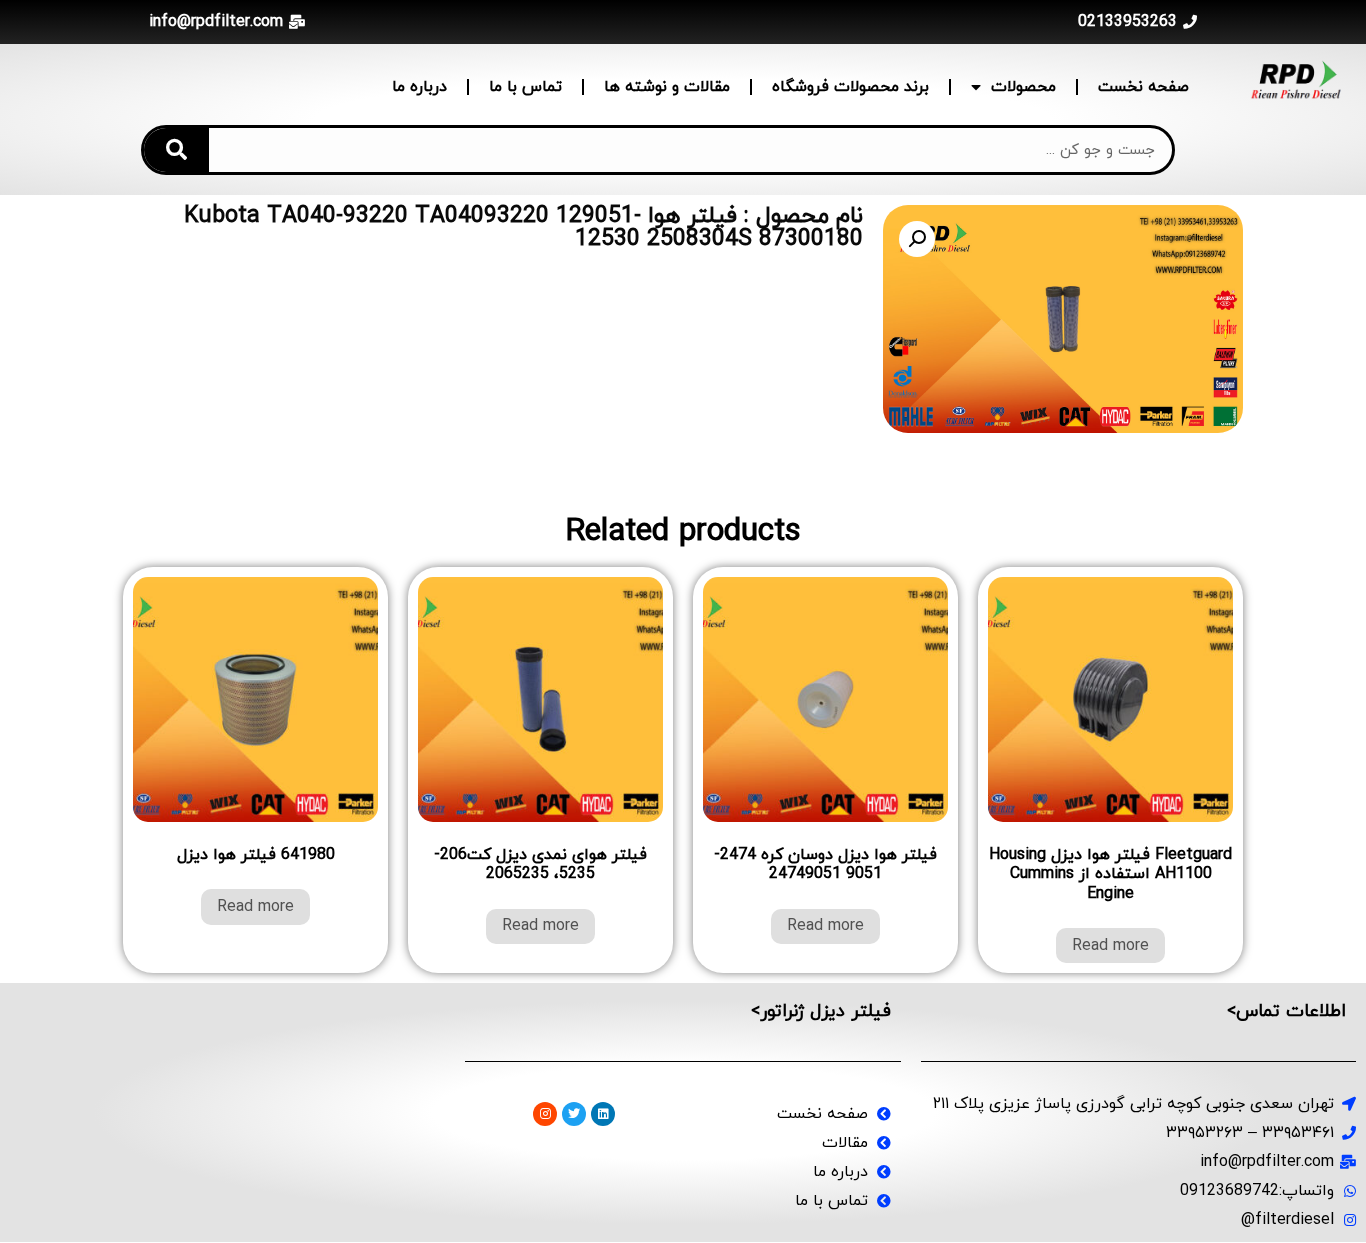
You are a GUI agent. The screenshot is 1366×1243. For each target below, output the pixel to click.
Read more (1110, 946)
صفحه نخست (1143, 87)
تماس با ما (525, 87)
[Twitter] (574, 1114)
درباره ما (419, 87)
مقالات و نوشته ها (667, 87)
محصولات (1023, 87)
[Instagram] (545, 1114)
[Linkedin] (603, 1114)
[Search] (176, 150)
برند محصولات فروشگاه (850, 87)
